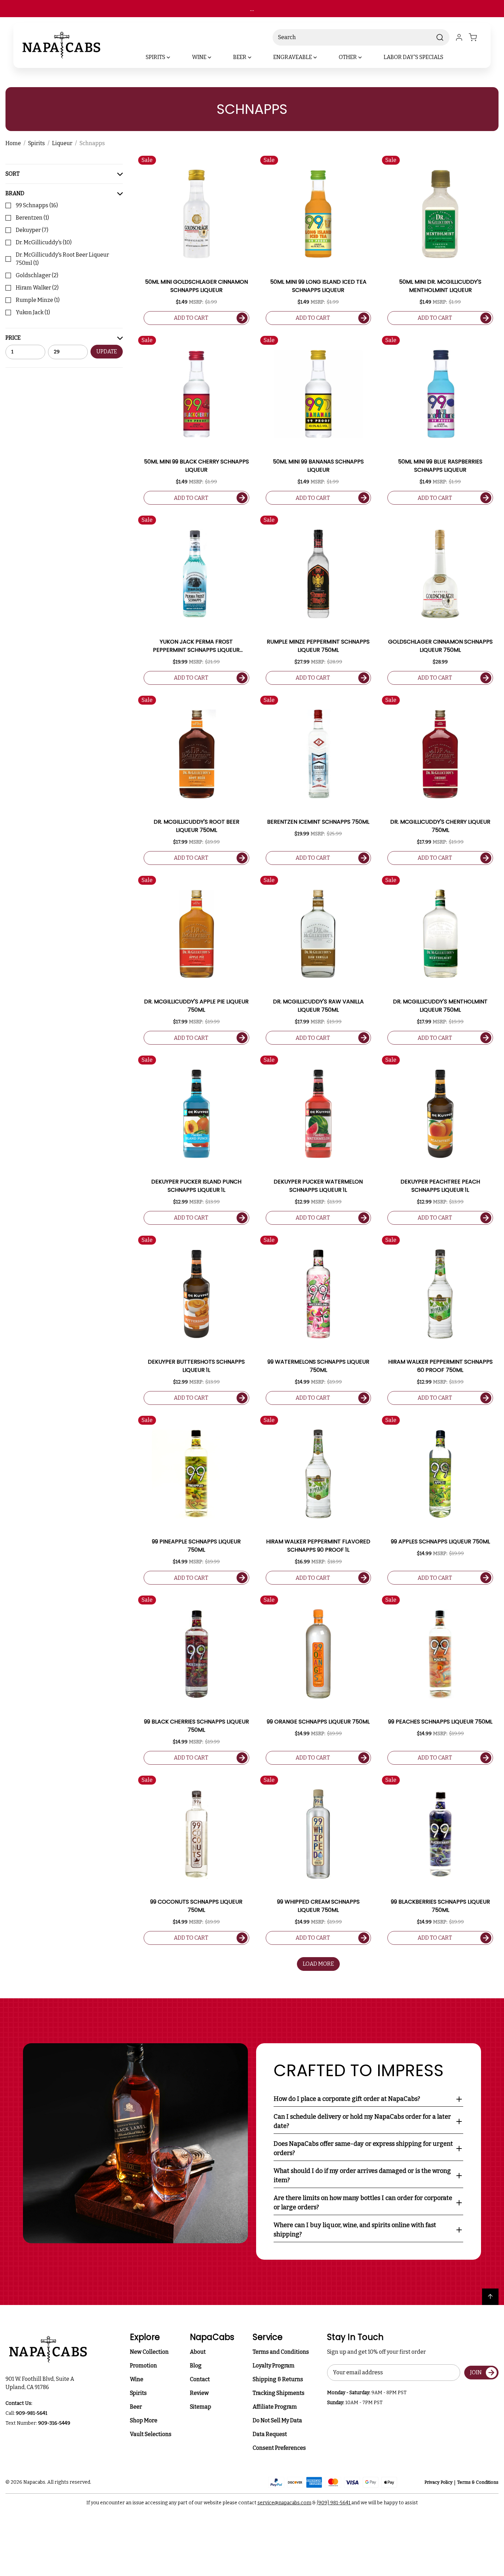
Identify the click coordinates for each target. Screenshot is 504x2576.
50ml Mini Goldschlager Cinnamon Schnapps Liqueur (196, 286)
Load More (318, 1964)
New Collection (149, 2352)
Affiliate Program (275, 2407)
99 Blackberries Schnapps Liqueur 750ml (440, 1906)
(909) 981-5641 (334, 2503)
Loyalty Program (274, 2366)
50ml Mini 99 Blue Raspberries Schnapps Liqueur (440, 466)
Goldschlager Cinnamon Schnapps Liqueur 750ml (440, 646)
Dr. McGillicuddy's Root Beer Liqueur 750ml (62, 259)
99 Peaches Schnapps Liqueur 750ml (440, 1722)
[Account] (459, 37)
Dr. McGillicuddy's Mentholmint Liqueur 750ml (440, 1006)
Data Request (270, 2434)
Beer (136, 2407)
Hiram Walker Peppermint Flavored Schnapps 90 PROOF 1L (318, 1546)
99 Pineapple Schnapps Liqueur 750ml (196, 1546)
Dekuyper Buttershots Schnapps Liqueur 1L (196, 1366)
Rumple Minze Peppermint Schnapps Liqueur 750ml (318, 646)
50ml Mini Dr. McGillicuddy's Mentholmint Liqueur (440, 286)
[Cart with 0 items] (477, 37)
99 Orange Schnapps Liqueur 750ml (318, 1722)
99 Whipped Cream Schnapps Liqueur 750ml (318, 1906)
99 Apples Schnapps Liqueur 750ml (440, 1542)
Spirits (138, 2393)
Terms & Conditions (478, 2482)
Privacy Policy (439, 2482)
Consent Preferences (279, 2448)
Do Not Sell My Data (277, 2420)
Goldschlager (37, 275)
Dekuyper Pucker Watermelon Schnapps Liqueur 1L (318, 1186)
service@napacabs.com (284, 2503)
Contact (200, 2379)
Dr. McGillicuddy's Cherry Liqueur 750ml (440, 826)
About (198, 2352)
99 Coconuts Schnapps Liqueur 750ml (196, 1906)
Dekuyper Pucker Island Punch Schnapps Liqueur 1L (196, 1186)
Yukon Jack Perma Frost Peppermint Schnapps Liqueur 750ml (196, 646)
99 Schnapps (37, 205)
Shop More (144, 2420)
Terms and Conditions (281, 2352)
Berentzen (32, 218)
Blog (196, 2366)
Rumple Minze (38, 300)
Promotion (143, 2366)
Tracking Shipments (279, 2393)
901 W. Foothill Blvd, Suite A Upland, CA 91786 (41, 2383)
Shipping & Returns (278, 2379)
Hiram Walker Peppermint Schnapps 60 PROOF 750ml (440, 1366)
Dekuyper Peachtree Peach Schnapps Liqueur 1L (440, 1186)
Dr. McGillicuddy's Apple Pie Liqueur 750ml (196, 1006)
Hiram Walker (37, 288)
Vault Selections (151, 2434)
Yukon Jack (33, 312)
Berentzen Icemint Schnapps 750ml (318, 822)
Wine (137, 2379)
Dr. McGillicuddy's (44, 242)
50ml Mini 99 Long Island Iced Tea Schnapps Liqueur (318, 286)
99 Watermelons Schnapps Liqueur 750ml (318, 1366)
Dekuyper (32, 230)
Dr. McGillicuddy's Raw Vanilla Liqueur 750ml (318, 1006)
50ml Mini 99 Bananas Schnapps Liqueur (318, 466)
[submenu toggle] (174, 57)
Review (199, 2393)
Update (107, 351)
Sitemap (201, 2407)
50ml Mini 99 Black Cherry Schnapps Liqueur (196, 466)
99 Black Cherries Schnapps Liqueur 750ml (196, 1726)
